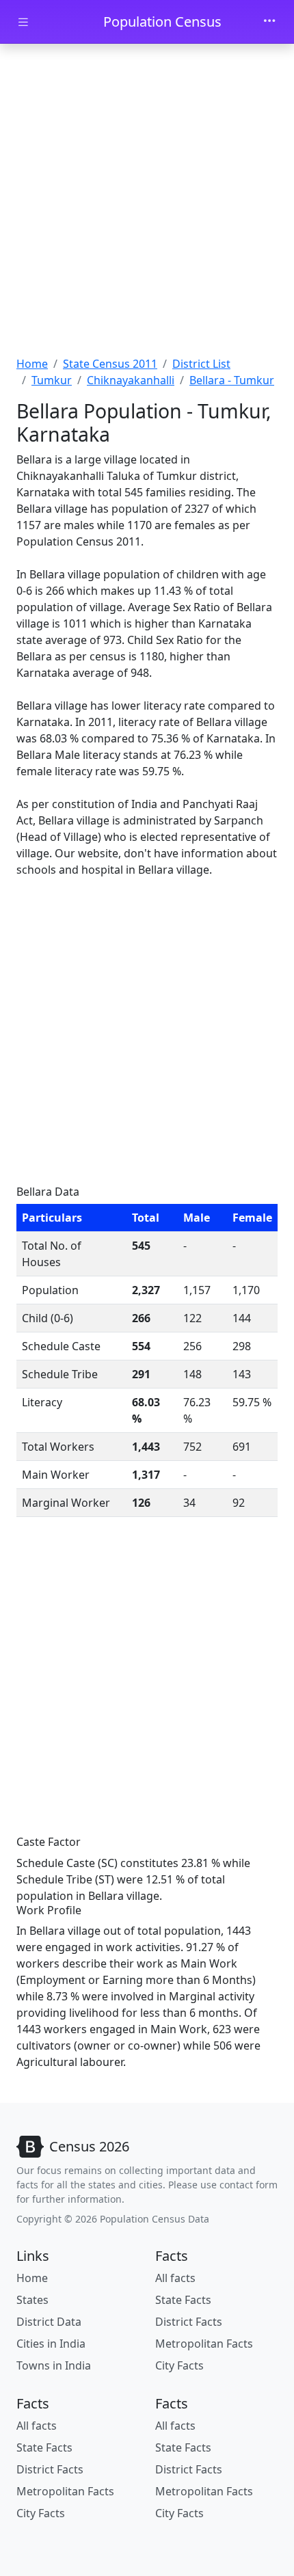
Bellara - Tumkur (232, 380)
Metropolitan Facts (204, 2344)
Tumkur (52, 380)
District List (201, 364)
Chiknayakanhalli (131, 380)
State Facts (183, 2300)
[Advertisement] (147, 202)
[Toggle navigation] (269, 22)
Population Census (162, 22)
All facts (175, 2278)
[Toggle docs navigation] (23, 22)
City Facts (179, 2365)
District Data (49, 2322)
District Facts (189, 2322)
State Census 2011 (110, 364)
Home (32, 364)
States (32, 2300)
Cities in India (51, 2344)
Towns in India (54, 2365)
